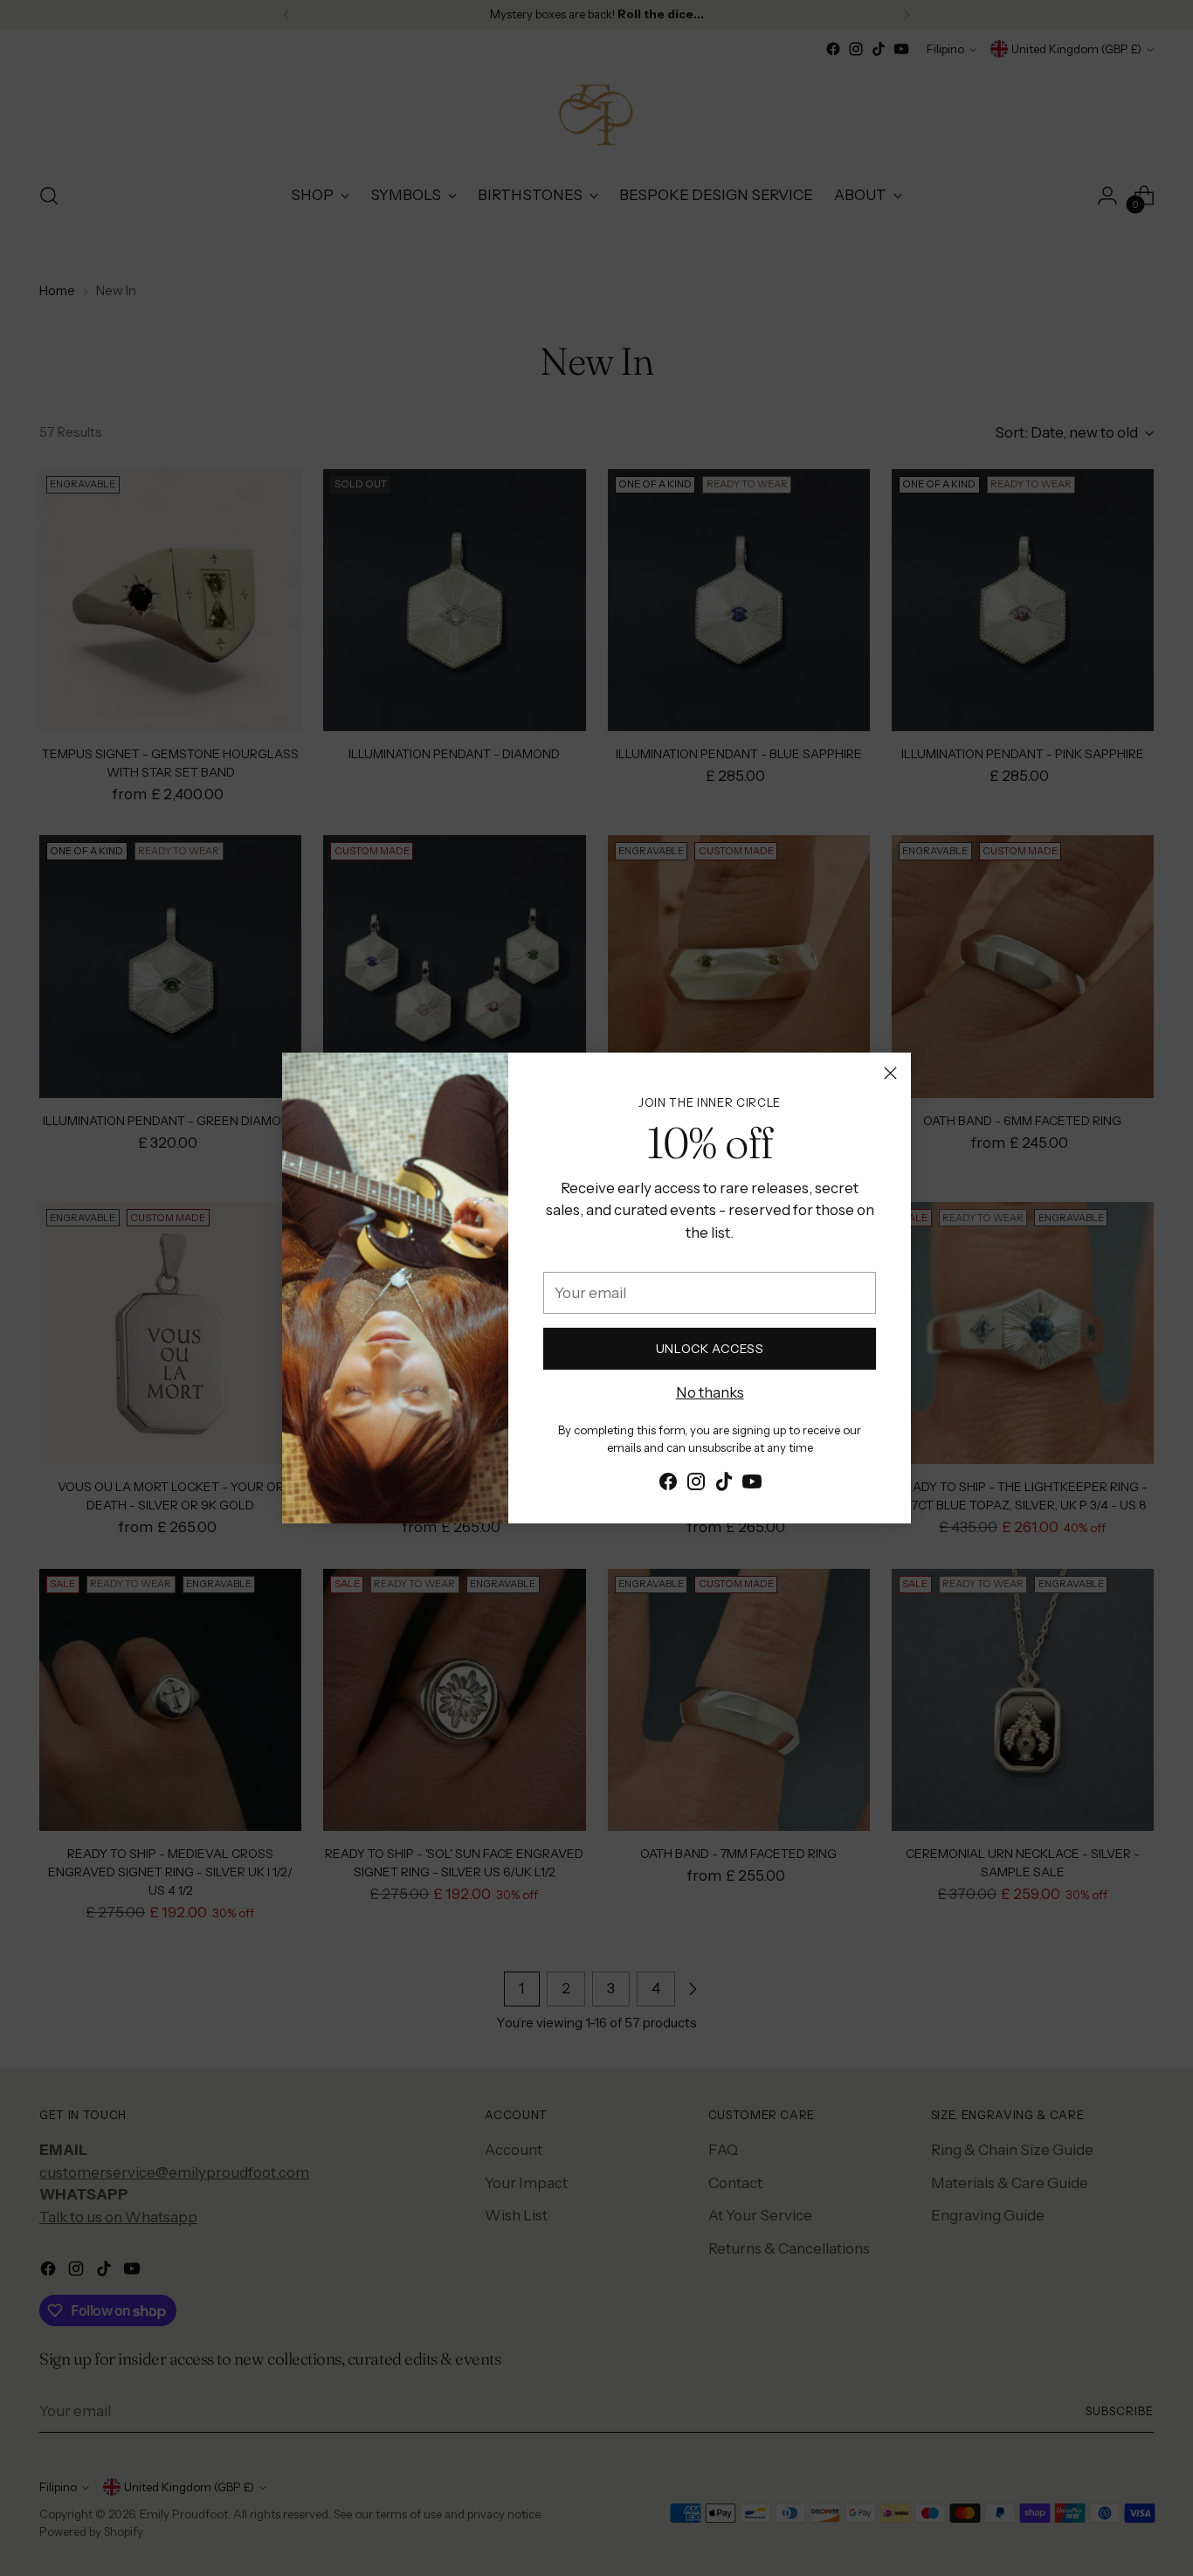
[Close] (890, 1073)
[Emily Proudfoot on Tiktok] (724, 1485)
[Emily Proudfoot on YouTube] (752, 1485)
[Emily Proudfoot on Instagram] (696, 1485)
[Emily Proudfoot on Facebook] (668, 1485)
